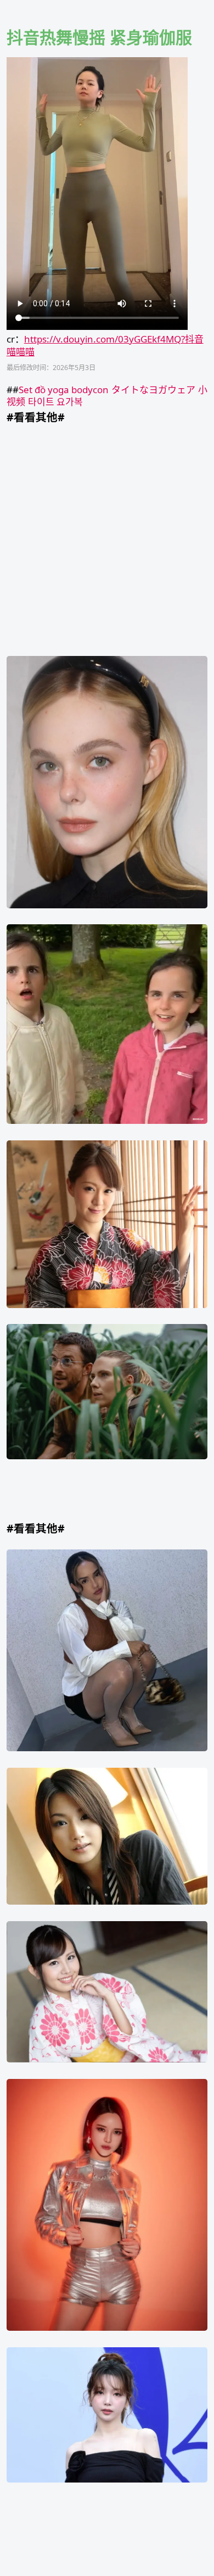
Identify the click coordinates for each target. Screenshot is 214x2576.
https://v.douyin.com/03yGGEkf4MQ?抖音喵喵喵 (105, 345)
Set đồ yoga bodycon (64, 390)
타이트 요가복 (55, 402)
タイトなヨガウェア (153, 390)
